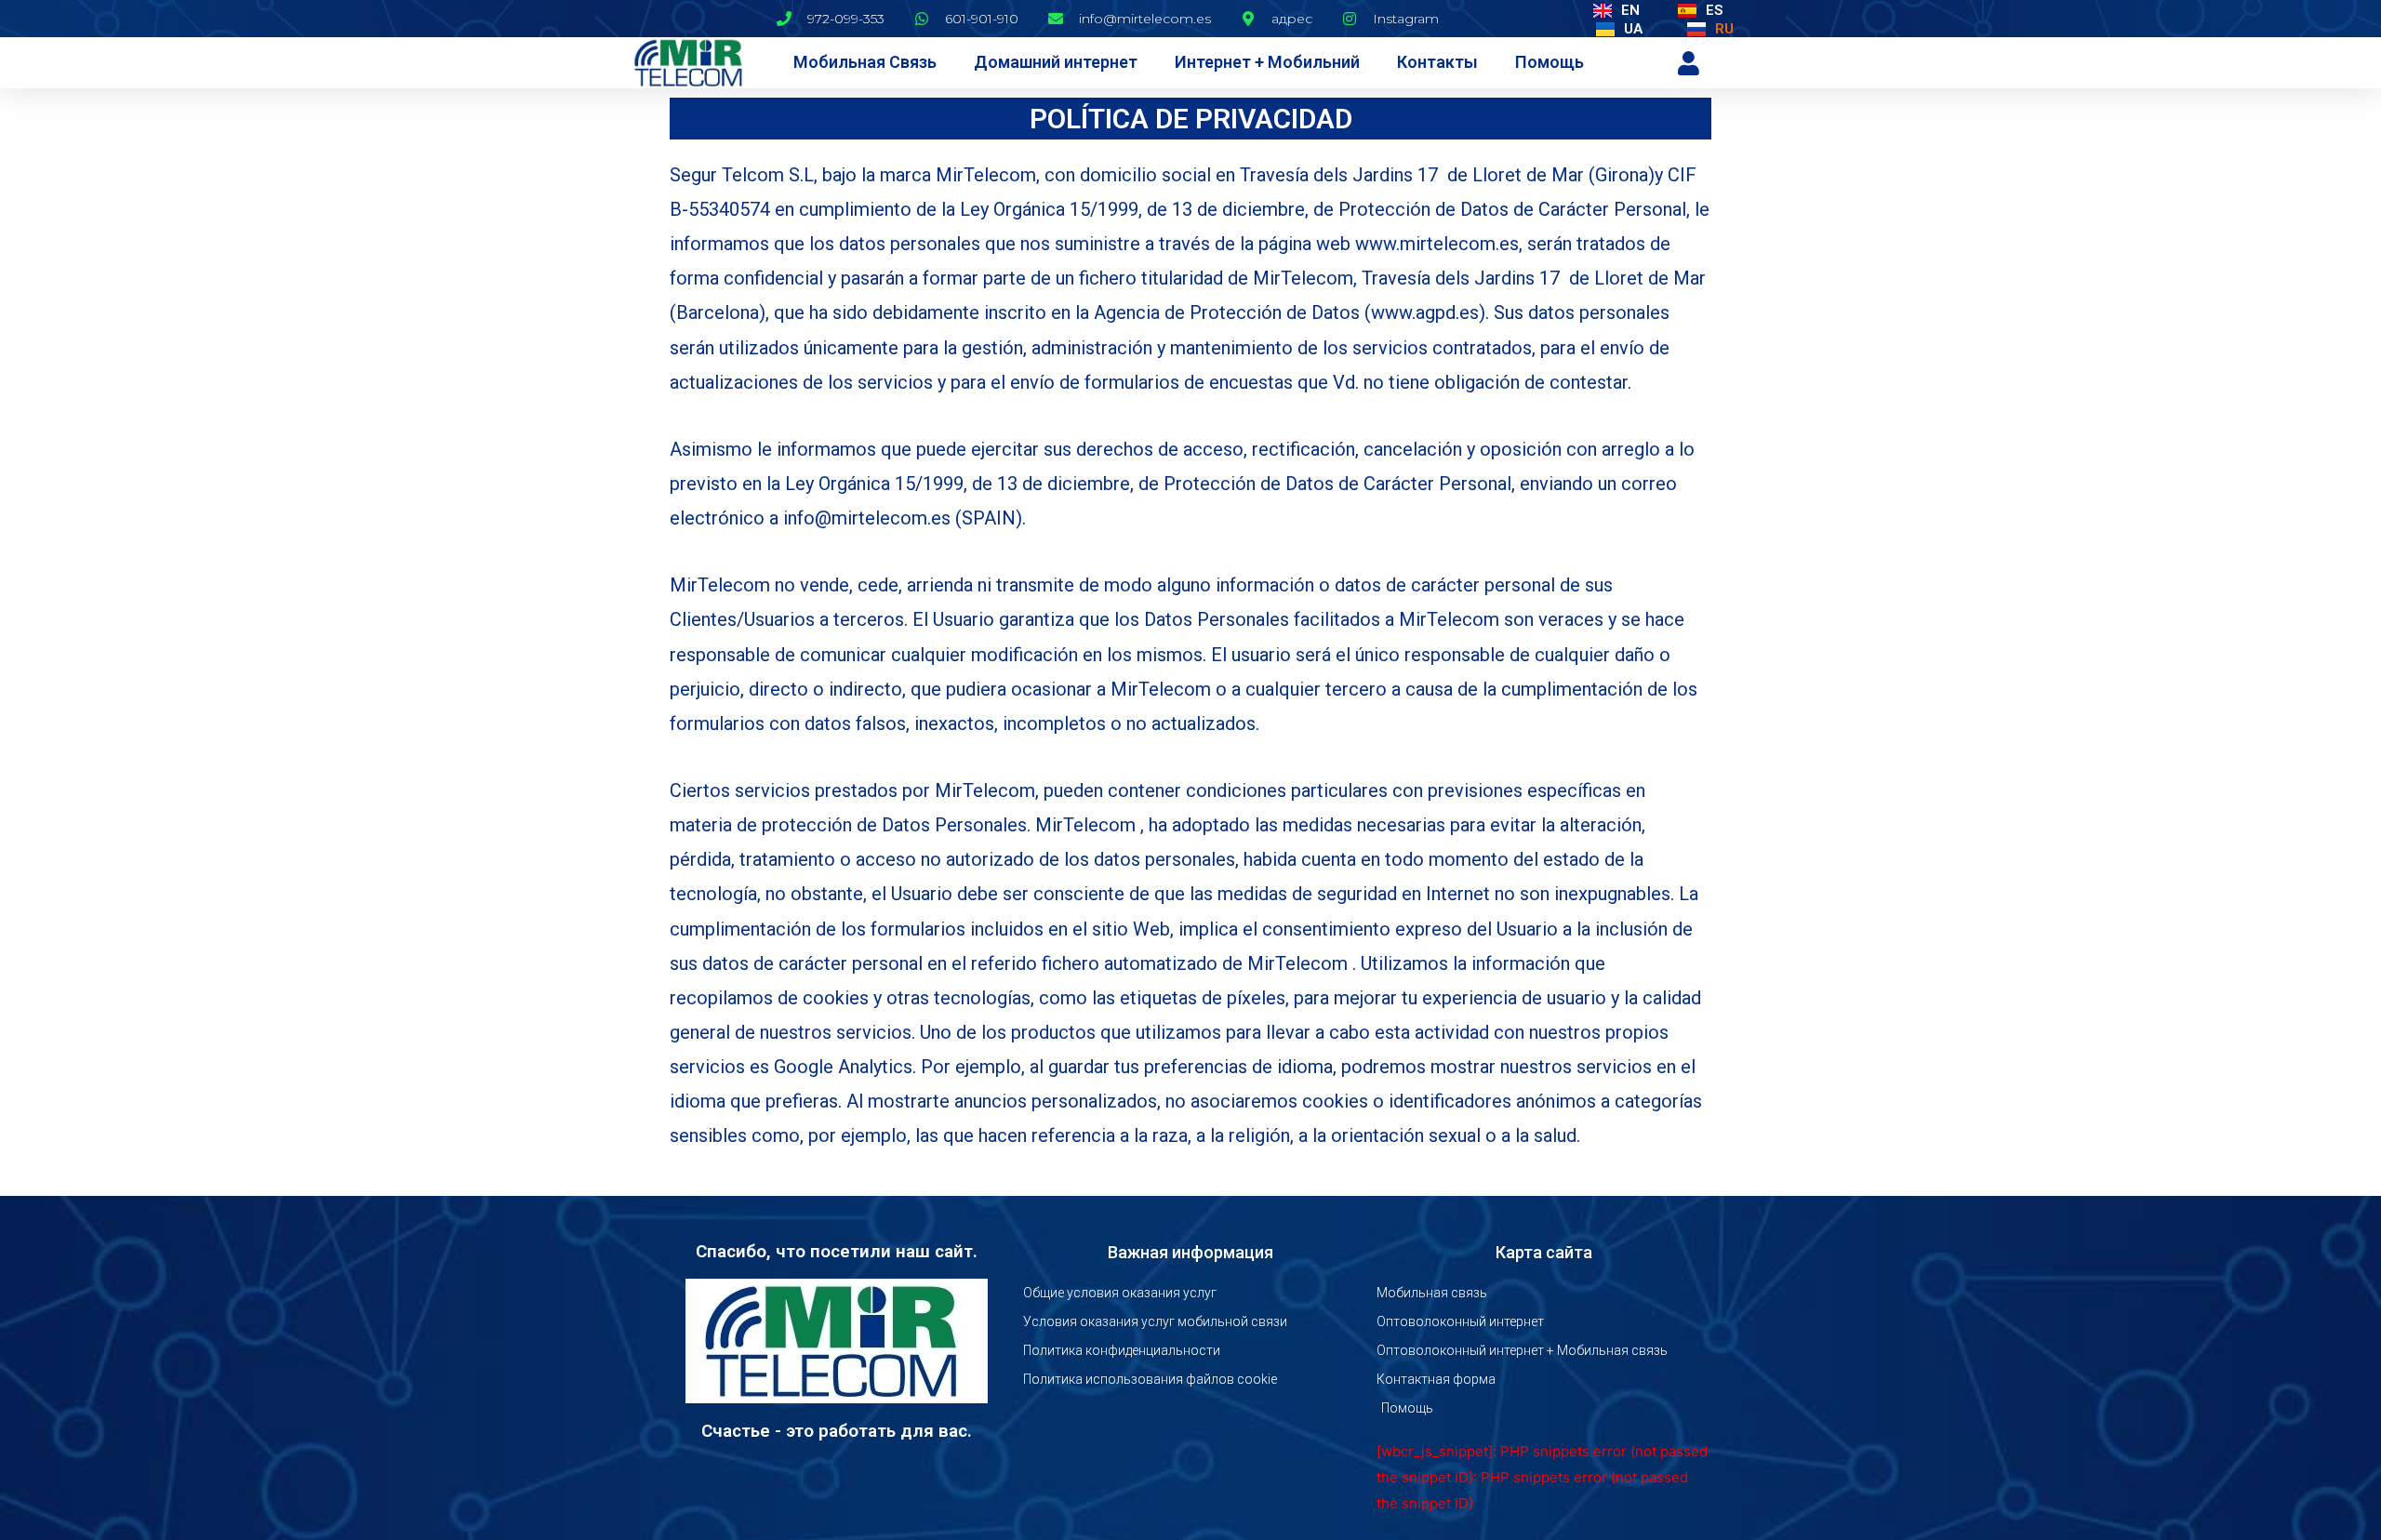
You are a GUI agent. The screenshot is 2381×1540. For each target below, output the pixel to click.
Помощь (1550, 62)
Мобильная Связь (865, 62)
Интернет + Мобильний (1267, 62)
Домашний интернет (1056, 62)
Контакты (1437, 62)
